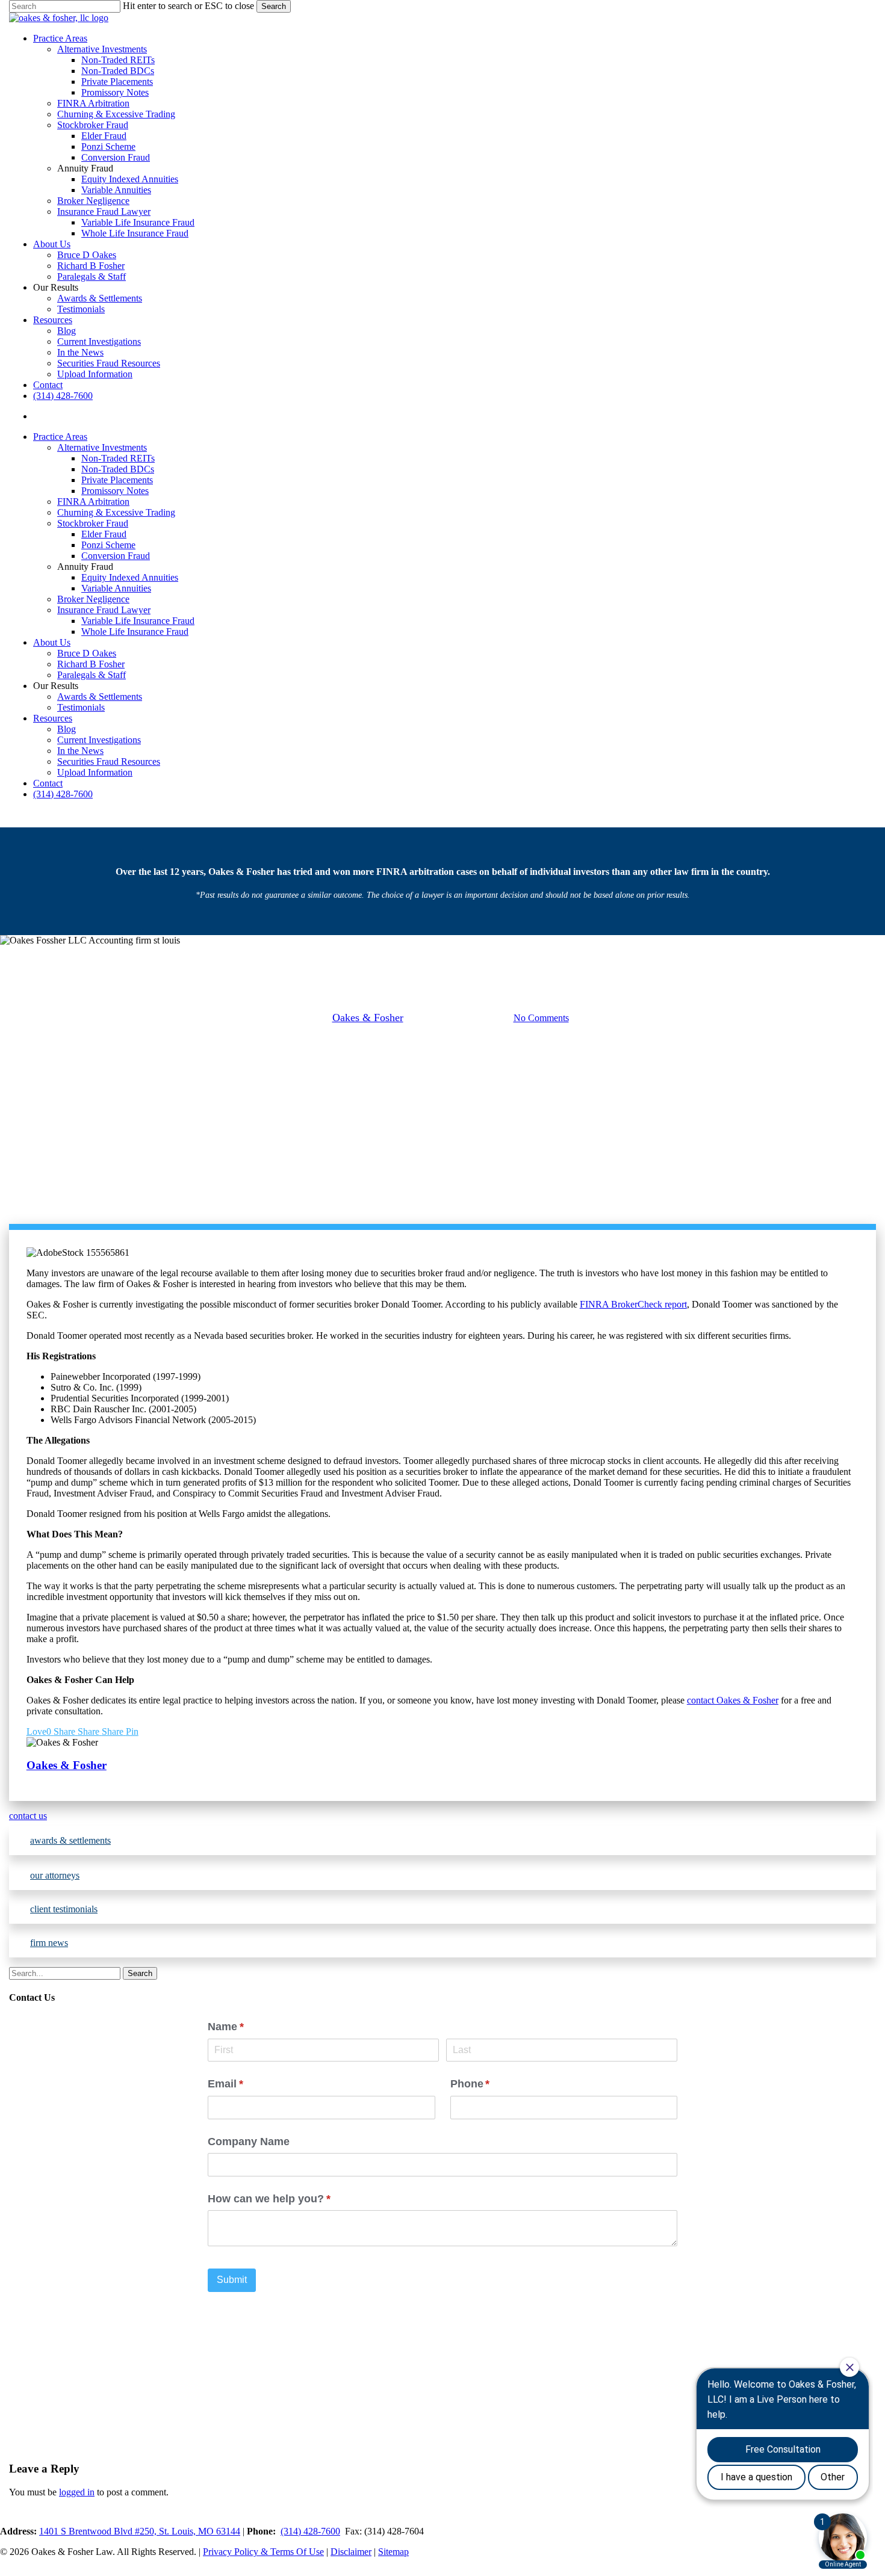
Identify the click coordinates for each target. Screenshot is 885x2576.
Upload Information (95, 772)
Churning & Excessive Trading (116, 512)
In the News (80, 751)
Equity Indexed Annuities (130, 577)
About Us (52, 642)
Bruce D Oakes (87, 653)
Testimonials (81, 707)
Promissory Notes (115, 491)
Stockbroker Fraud (93, 523)
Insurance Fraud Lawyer (104, 610)
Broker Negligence (93, 599)
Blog (67, 729)
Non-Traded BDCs (118, 469)
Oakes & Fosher (368, 1018)
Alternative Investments (102, 447)
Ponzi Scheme (108, 545)
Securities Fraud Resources (109, 761)
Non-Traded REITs (118, 458)
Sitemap (393, 2552)
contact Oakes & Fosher (733, 1700)
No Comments (541, 1018)
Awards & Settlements (100, 697)
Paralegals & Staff (92, 675)
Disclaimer (351, 2552)
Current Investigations (99, 740)
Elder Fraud (104, 534)
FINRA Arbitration (93, 502)
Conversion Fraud (116, 556)
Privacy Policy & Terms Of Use (263, 2552)
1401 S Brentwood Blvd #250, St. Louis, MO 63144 (140, 2531)
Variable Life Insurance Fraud (138, 621)
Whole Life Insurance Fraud (135, 632)
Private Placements (117, 480)
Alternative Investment (392, 956)
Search (274, 6)
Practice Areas (60, 437)
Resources (53, 718)
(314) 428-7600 (63, 794)
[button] (442, 1816)
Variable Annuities (116, 588)
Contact (48, 783)
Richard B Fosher (91, 664)
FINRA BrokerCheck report (633, 1304)
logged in (77, 2492)
